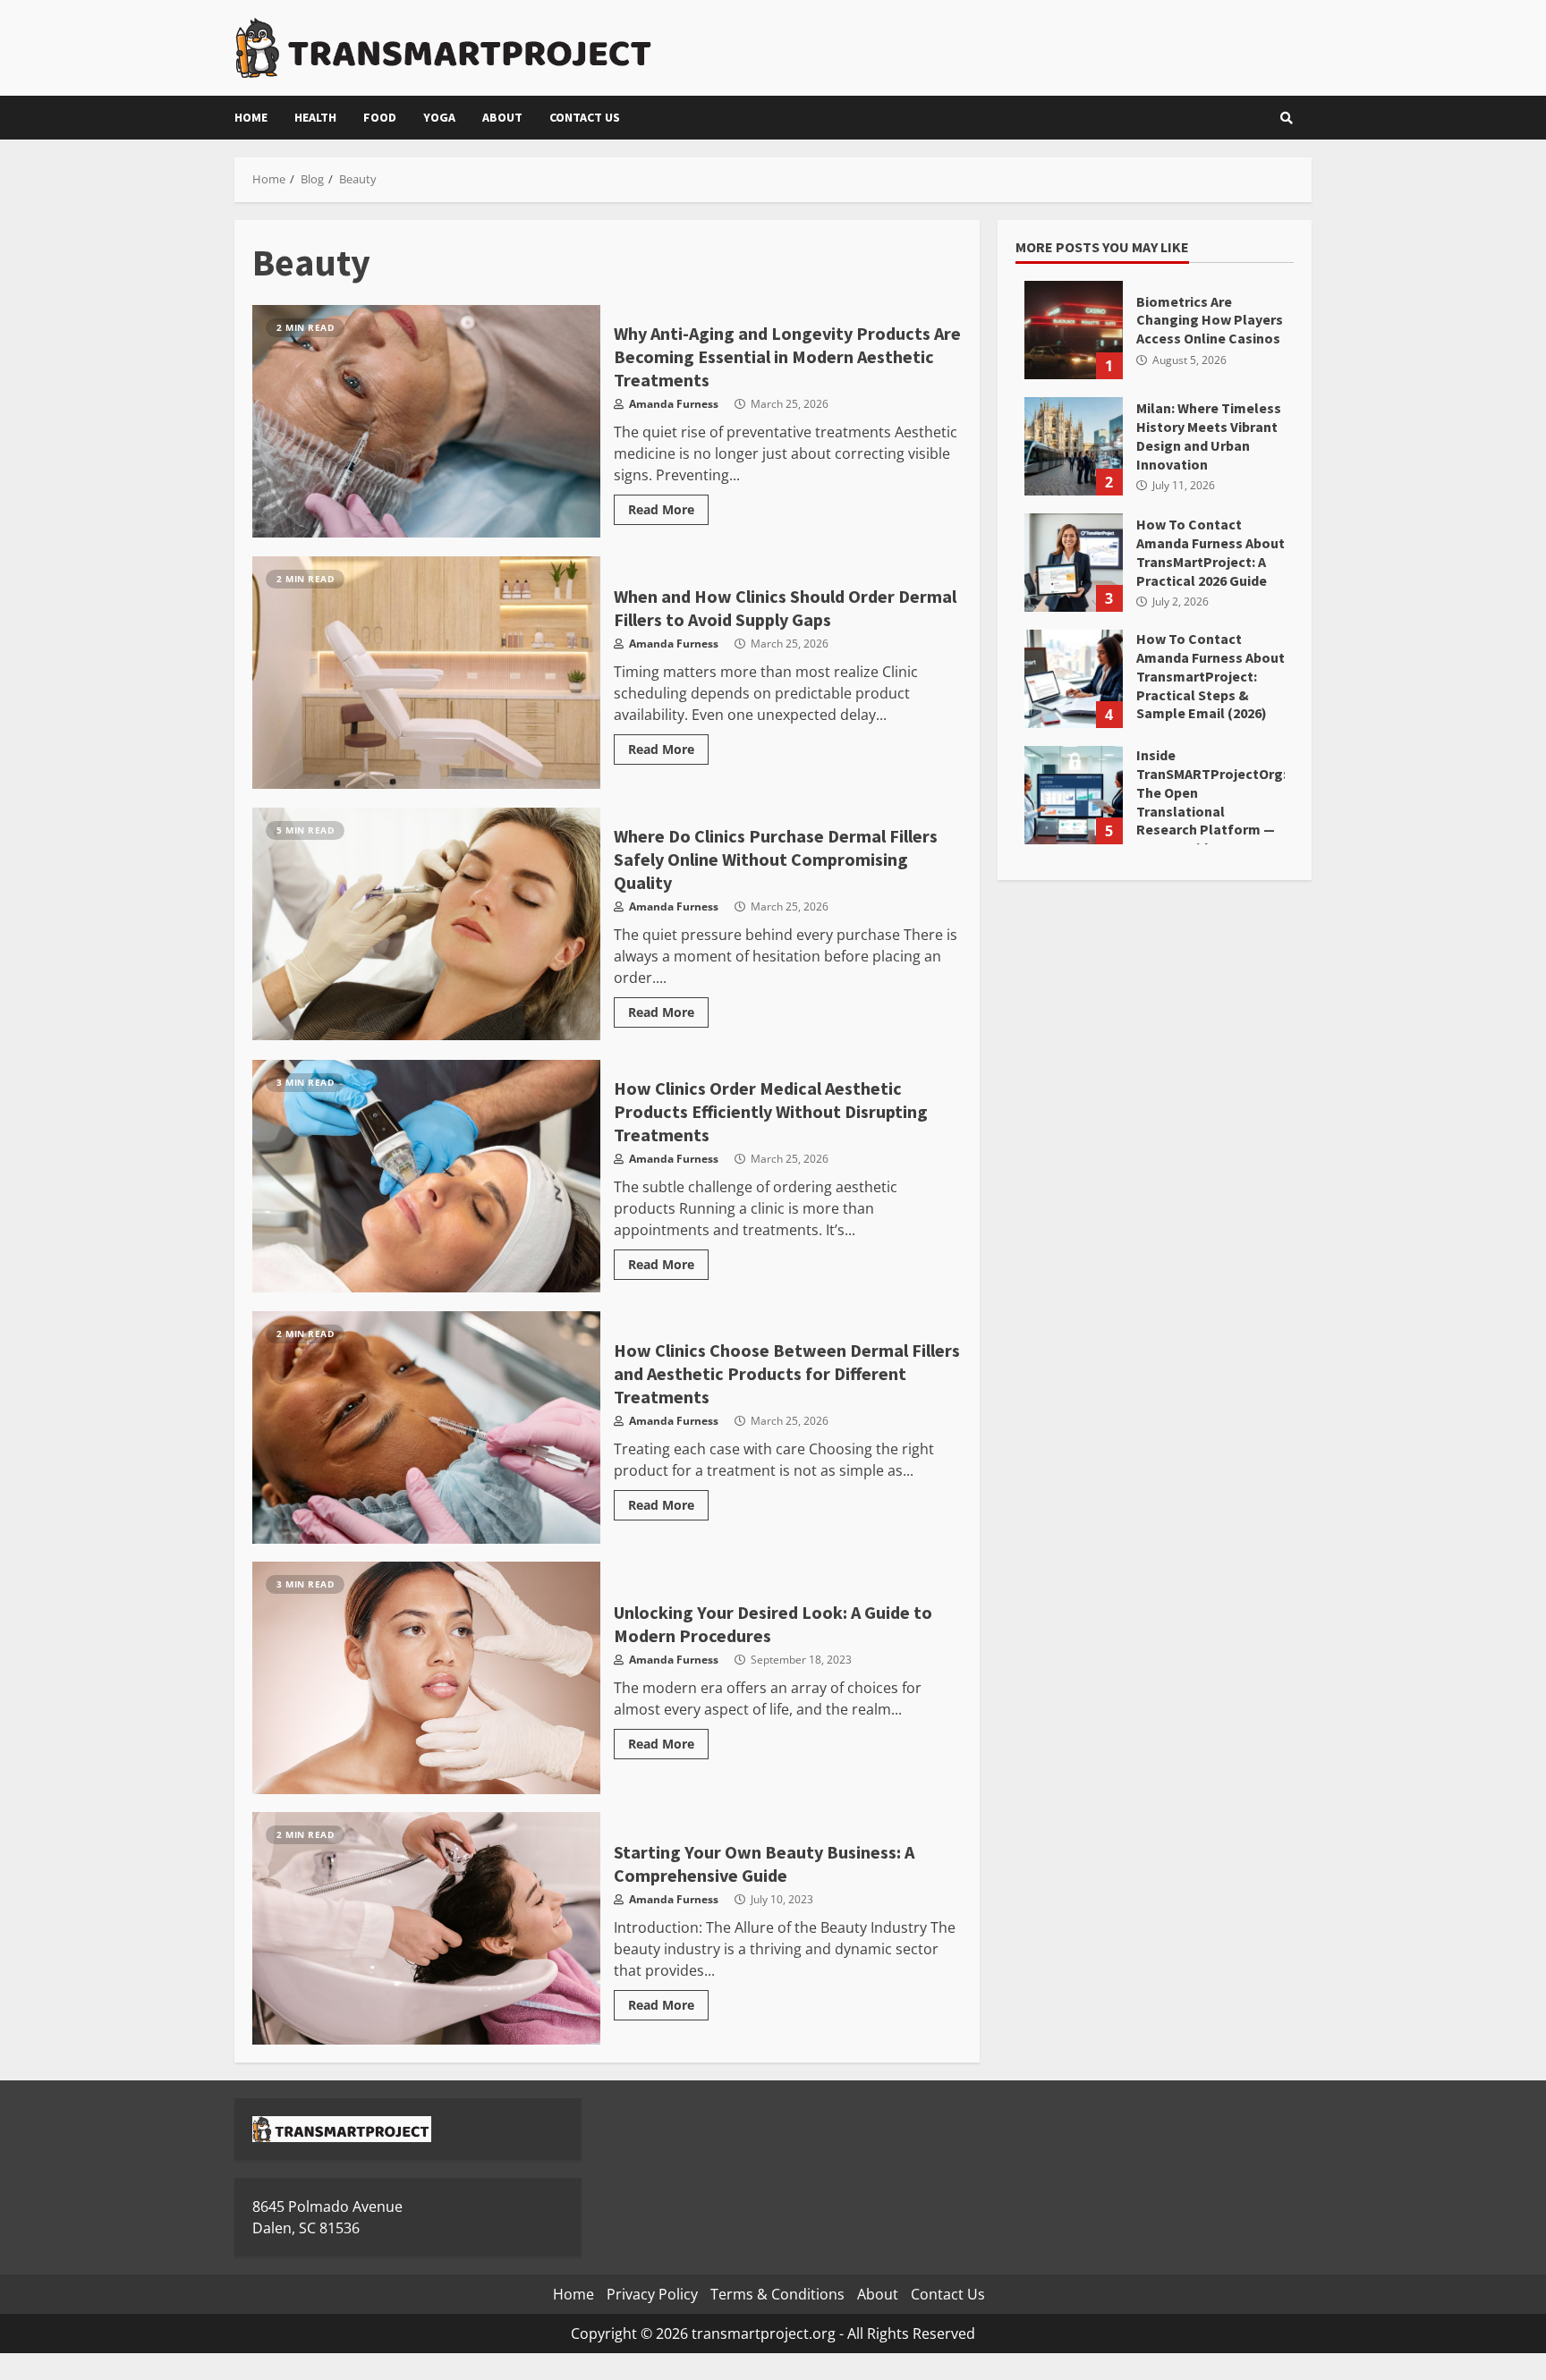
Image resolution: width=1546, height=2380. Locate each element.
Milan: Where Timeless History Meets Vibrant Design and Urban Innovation (1074, 446)
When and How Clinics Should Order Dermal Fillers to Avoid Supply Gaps (426, 673)
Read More (661, 509)
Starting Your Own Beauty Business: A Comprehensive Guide (426, 1928)
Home (251, 117)
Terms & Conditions (777, 2294)
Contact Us (585, 117)
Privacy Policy (652, 2294)
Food (380, 117)
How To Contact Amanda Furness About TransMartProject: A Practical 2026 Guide (1074, 563)
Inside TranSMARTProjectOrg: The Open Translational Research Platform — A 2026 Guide (1074, 795)
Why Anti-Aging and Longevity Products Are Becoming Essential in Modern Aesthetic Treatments (426, 421)
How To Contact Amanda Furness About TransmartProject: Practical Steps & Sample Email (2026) (1074, 679)
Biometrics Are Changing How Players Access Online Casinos (1074, 330)
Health (315, 117)
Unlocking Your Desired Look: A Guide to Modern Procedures (426, 1678)
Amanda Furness (672, 404)
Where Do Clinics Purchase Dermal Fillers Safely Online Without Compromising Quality (426, 924)
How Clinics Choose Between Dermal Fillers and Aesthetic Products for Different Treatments (426, 1427)
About (502, 117)
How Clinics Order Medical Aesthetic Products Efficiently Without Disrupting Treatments (426, 1176)
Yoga (439, 117)
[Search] (1287, 118)
